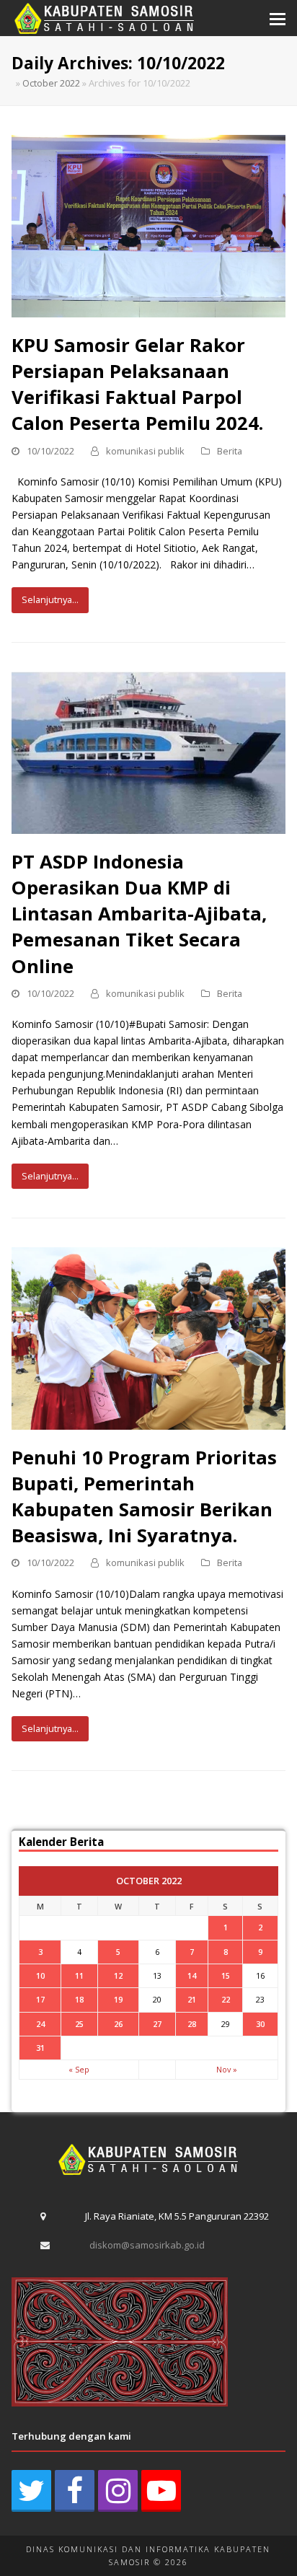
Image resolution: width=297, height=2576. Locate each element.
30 (260, 2024)
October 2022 (51, 83)
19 (118, 1999)
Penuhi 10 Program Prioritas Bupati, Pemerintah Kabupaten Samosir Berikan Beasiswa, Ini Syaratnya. (144, 1496)
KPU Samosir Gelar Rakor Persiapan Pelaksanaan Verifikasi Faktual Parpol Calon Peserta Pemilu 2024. (137, 384)
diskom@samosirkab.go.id (147, 2245)
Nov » (227, 2069)
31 (40, 2048)
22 (226, 1999)
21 (192, 1999)
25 (79, 2024)
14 (192, 1975)
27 (157, 2024)
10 (40, 1975)
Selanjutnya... (50, 599)
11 (79, 1975)
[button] (278, 18)
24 (40, 2024)
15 (226, 1975)
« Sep (79, 2069)
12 (118, 1975)
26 (118, 2024)
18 (79, 1999)
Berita (230, 451)
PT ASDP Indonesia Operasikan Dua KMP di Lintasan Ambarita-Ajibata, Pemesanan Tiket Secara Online (139, 914)
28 (192, 2024)
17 (40, 1999)
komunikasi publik (145, 451)
